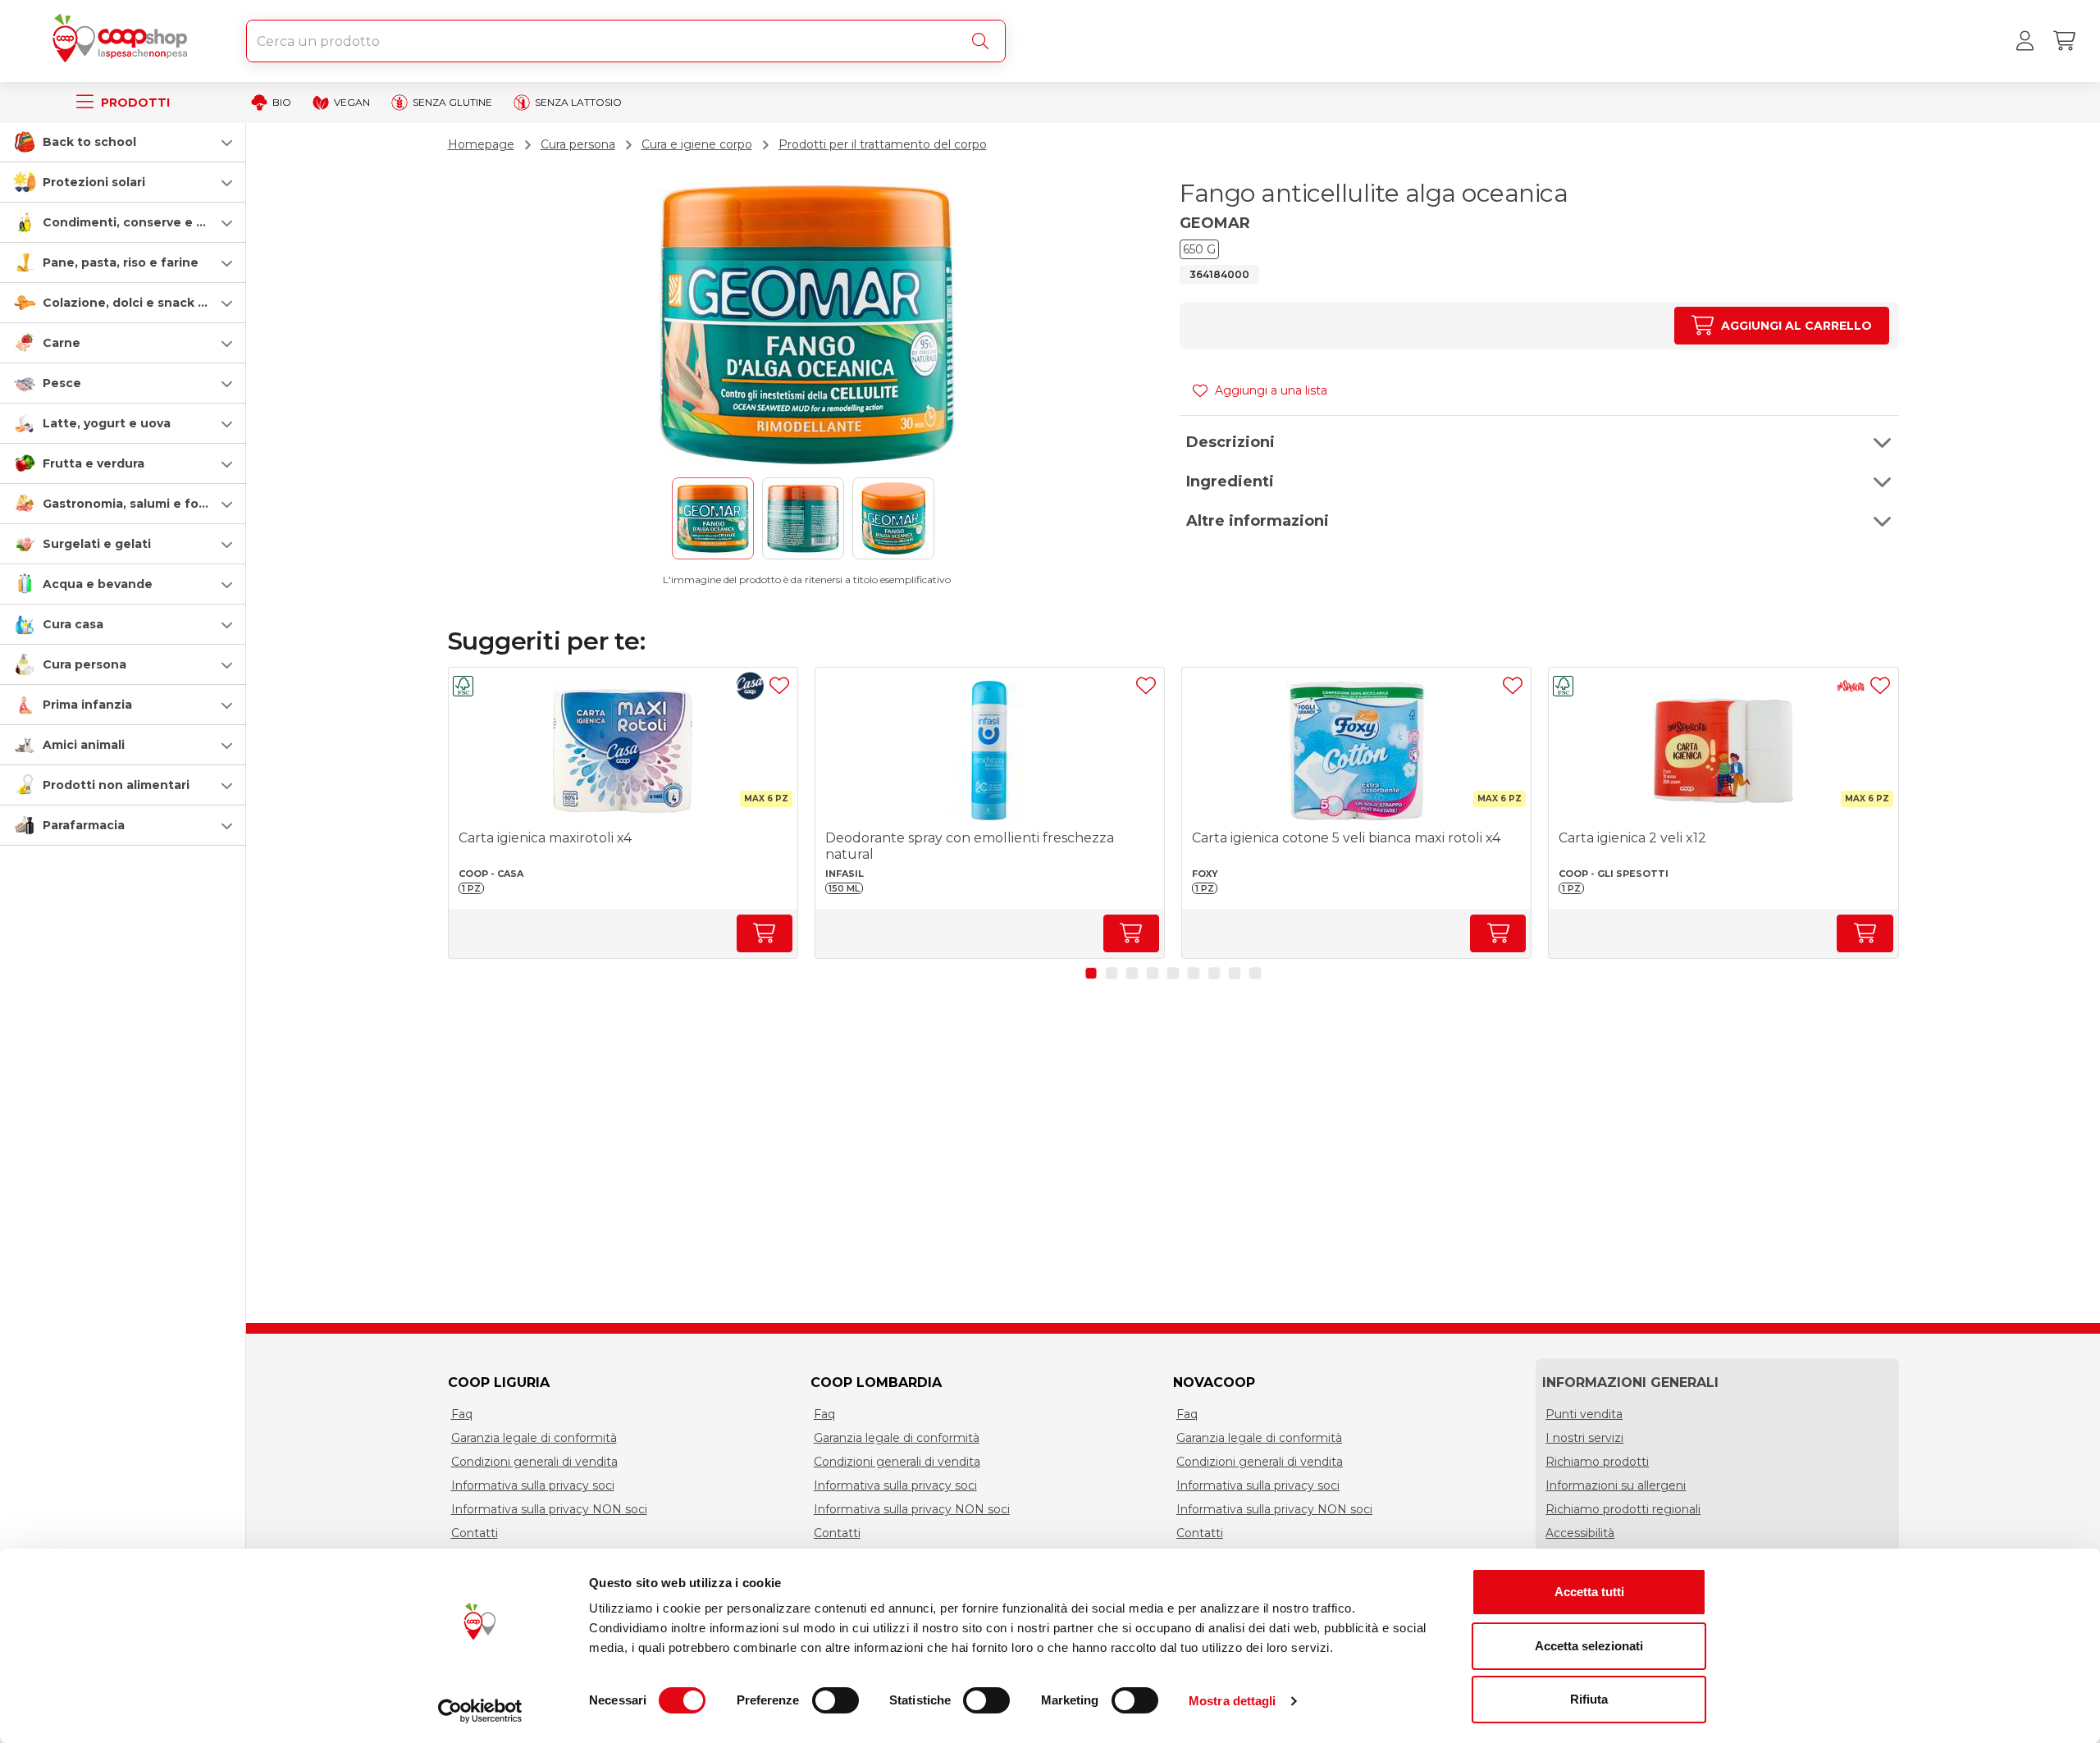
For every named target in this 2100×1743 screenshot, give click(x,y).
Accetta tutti (1589, 1592)
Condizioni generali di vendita (534, 1462)
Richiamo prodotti (1597, 1462)
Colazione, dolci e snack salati (137, 303)
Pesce (62, 383)
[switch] (835, 1700)
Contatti (475, 1533)
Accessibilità (1580, 1533)
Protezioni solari (94, 182)
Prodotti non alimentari (116, 785)
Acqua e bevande (98, 584)
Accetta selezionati (1589, 1646)
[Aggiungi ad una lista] (779, 686)
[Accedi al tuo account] (2025, 41)
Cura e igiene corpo (697, 144)
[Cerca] (984, 41)
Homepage (481, 144)
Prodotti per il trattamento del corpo (883, 144)
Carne (62, 343)
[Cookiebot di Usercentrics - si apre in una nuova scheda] (480, 1711)
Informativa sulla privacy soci (533, 1485)
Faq (462, 1414)
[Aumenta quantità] (765, 933)
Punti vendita (1584, 1414)
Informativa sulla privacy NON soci (549, 1509)
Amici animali (84, 745)
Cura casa (73, 624)
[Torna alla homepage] (123, 41)
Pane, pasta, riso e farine (121, 262)
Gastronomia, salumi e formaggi (142, 504)
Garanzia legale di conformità (534, 1438)
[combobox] (626, 41)
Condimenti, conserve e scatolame (152, 222)
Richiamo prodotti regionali (1623, 1509)
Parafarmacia (84, 825)
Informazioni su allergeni (1616, 1485)
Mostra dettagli (1233, 1701)
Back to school (89, 142)
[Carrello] (2064, 41)
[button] (123, 142)
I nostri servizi (1584, 1438)
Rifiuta (1589, 1699)
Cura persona (84, 664)
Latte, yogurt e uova (107, 423)
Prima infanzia (87, 705)
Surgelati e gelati (97, 544)
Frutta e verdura (94, 463)
